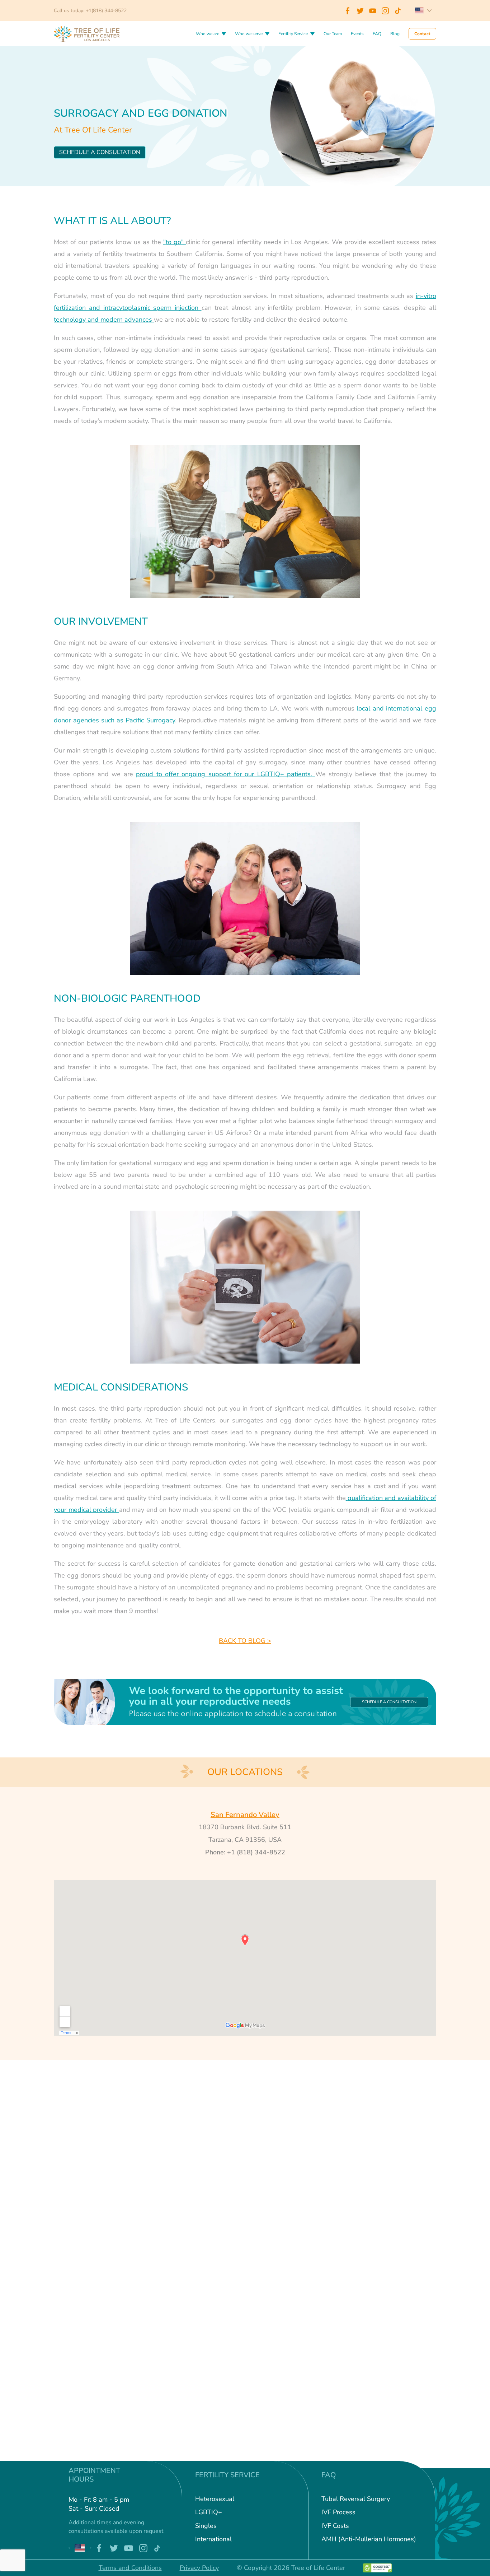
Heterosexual (215, 2499)
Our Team (333, 34)
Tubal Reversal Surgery (356, 2499)
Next (91, 2548)
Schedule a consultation (100, 152)
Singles (206, 2526)
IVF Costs (335, 2526)
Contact (422, 34)
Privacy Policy (199, 2568)
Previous (69, 2548)
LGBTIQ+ (209, 2512)
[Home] (86, 33)
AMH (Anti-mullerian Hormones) (369, 2539)
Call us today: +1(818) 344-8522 (90, 11)
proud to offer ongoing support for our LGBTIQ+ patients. (224, 774)
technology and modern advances (103, 320)
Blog (395, 34)
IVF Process (338, 2512)
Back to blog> (245, 1641)
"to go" (175, 242)
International (213, 2539)
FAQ (377, 34)
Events (357, 34)
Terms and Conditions (130, 2568)
